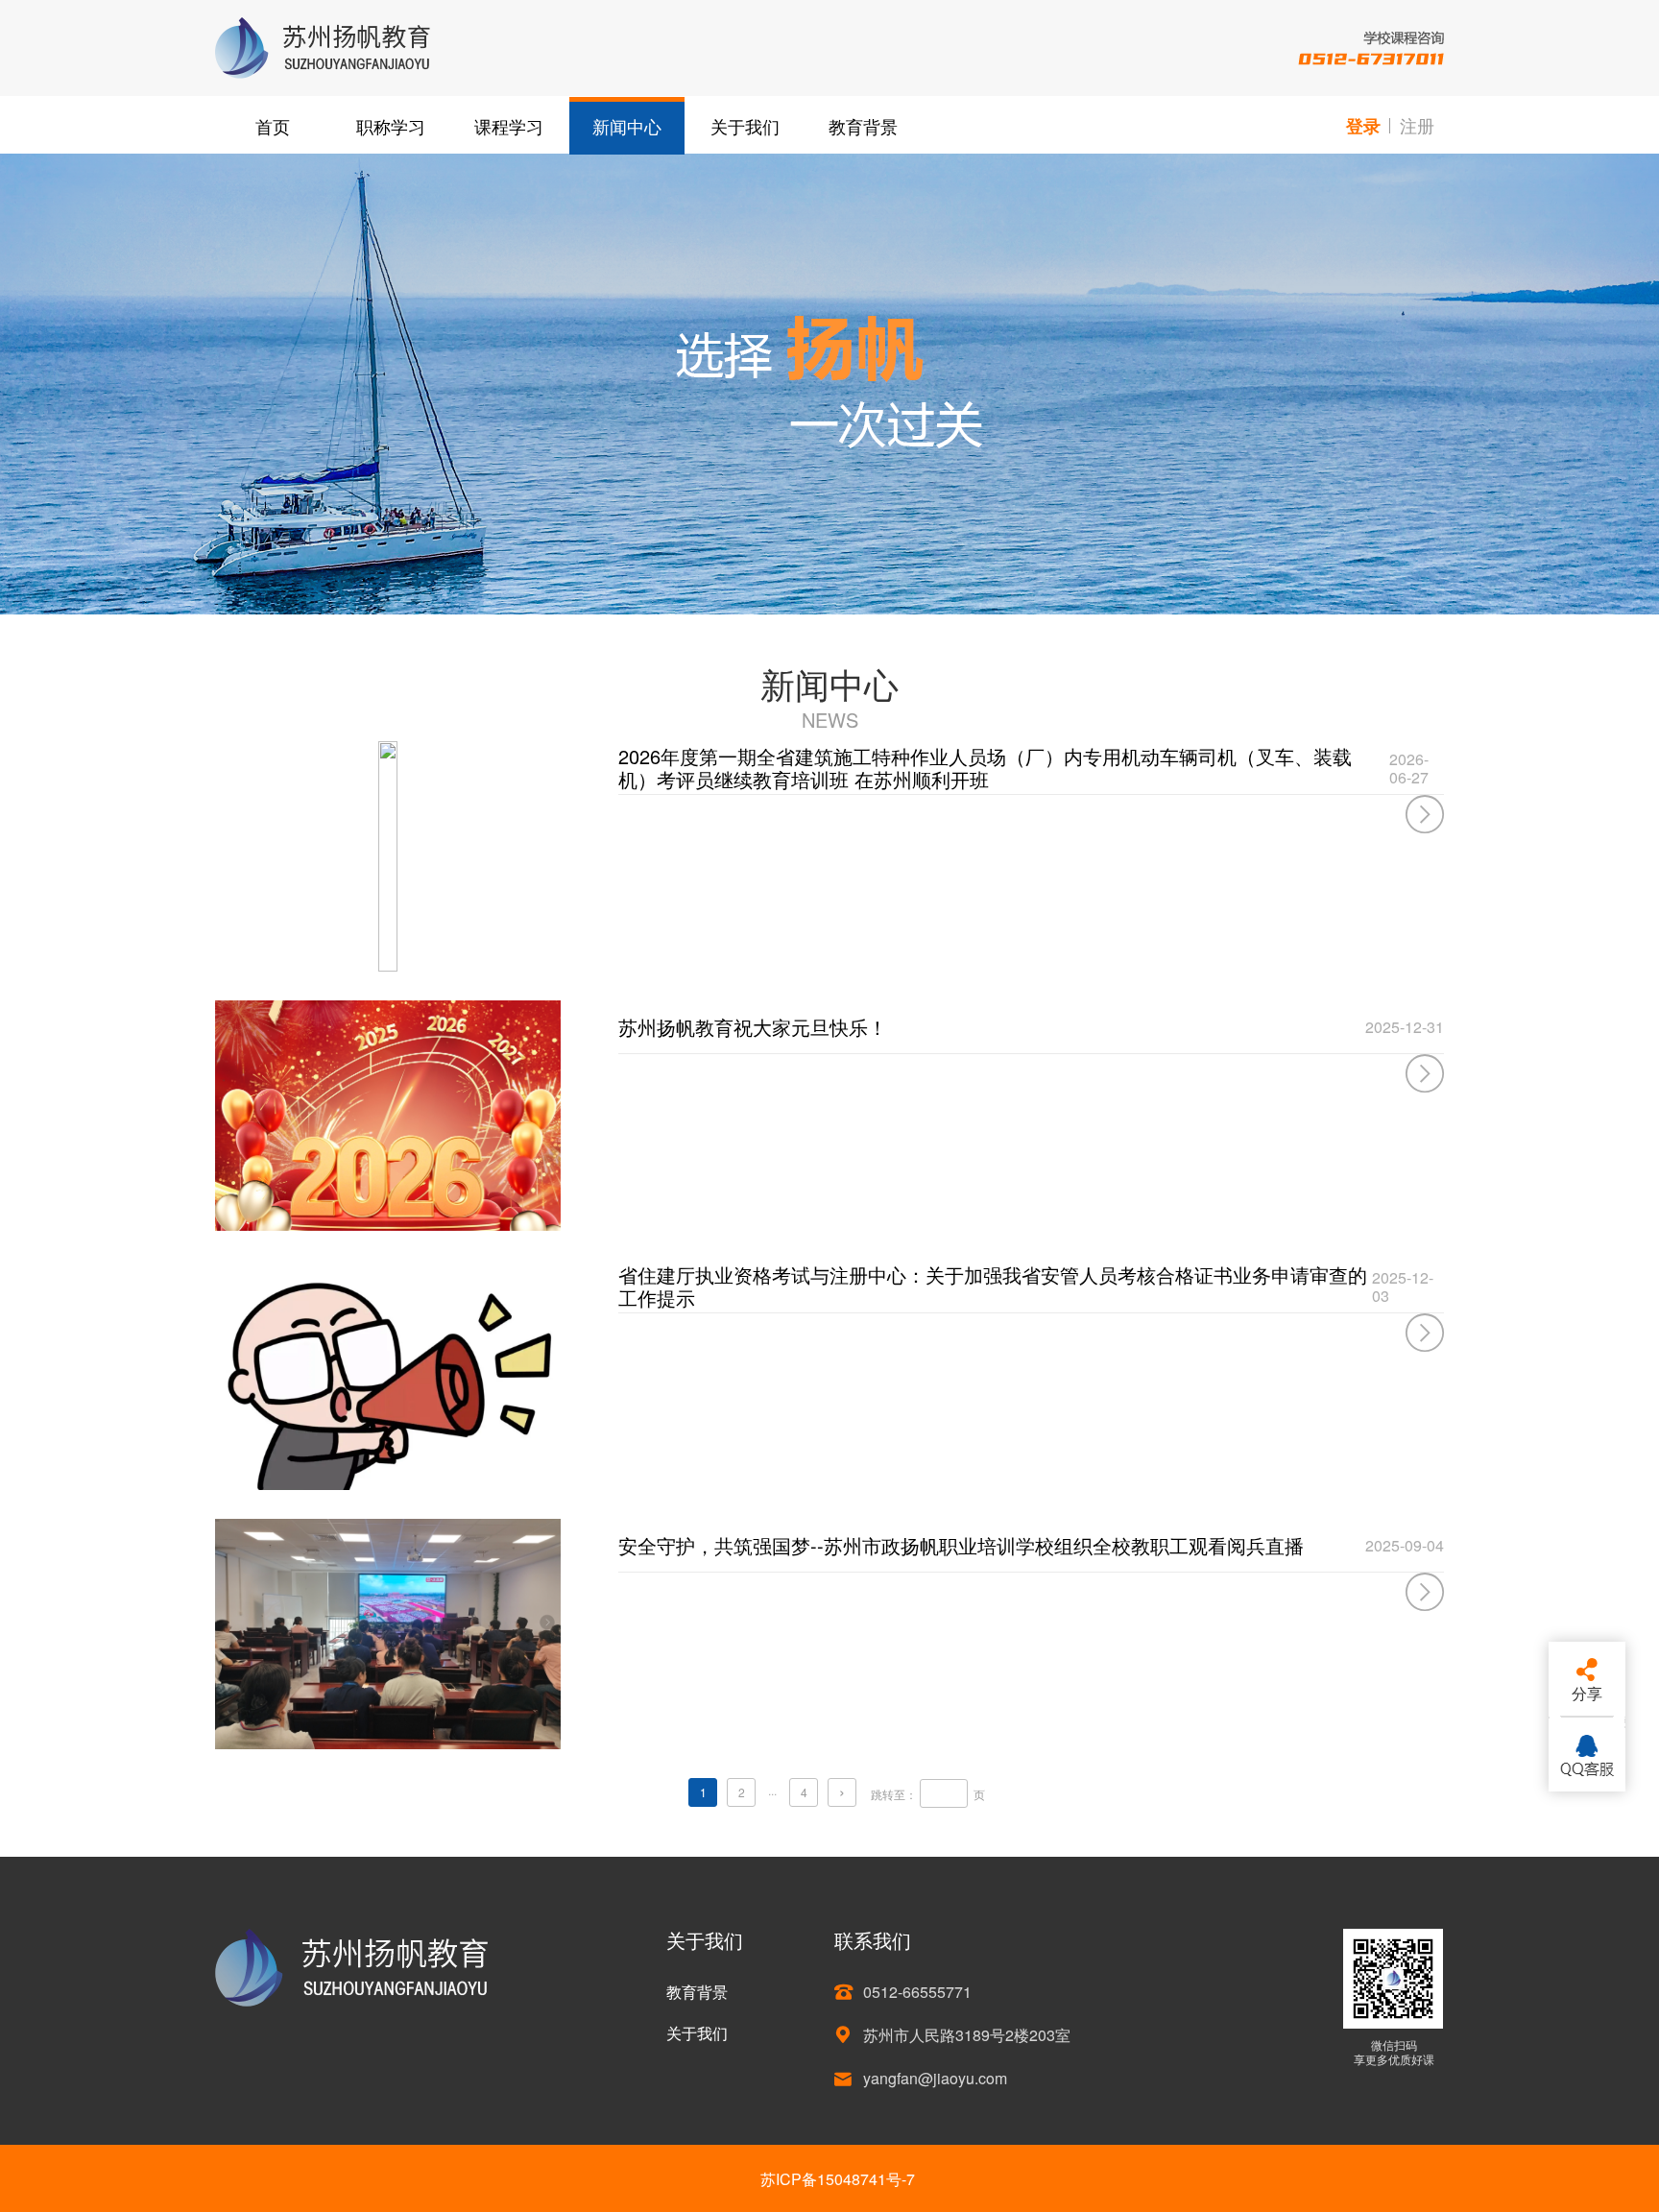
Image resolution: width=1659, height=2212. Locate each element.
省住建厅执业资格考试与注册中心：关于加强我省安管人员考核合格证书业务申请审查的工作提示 (993, 1286)
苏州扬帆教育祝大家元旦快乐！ (753, 1027)
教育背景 (863, 126)
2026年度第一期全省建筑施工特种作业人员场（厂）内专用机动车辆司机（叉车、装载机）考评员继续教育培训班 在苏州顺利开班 (985, 768)
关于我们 (745, 126)
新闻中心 (627, 126)
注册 (1417, 125)
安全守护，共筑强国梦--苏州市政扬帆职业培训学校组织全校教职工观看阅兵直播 (961, 1546)
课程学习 (509, 126)
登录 (1363, 126)
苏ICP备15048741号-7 (838, 2179)
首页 (273, 126)
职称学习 (391, 126)
